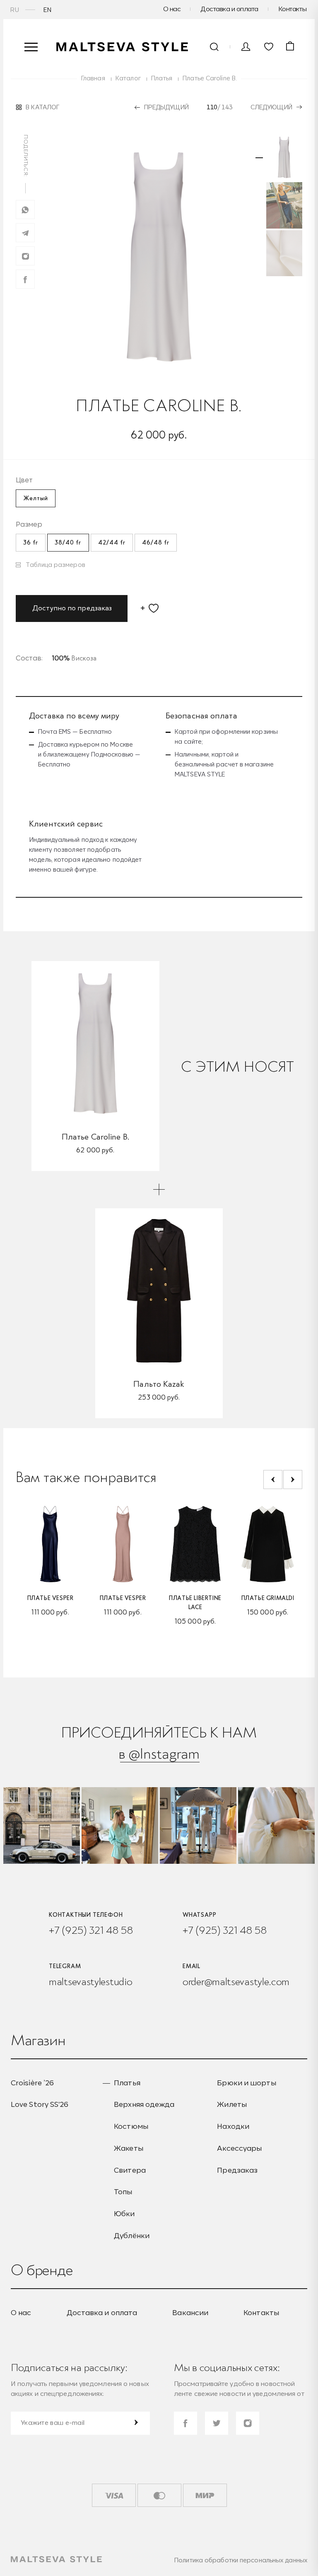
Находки (233, 2126)
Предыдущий (166, 107)
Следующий (271, 107)
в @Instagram (159, 1753)
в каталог (42, 107)
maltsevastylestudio (90, 1982)
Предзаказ (237, 2170)
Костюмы (131, 2126)
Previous (273, 1480)
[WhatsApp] (25, 210)
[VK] (25, 256)
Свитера (130, 2170)
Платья (127, 2083)
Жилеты (232, 2104)
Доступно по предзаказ (72, 608)
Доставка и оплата (229, 9)
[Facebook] (25, 279)
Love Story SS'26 (40, 2104)
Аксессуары (239, 2148)
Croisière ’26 (32, 2083)
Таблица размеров (55, 565)
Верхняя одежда (144, 2104)
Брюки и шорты (246, 2083)
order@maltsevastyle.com (236, 1982)
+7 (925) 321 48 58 (91, 1930)
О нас (172, 9)
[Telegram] (25, 233)
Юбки (124, 2213)
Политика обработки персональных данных (241, 2560)
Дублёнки (132, 2235)
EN (48, 10)
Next (293, 1480)
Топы (123, 2192)
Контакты (293, 9)
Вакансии (190, 2313)
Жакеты (129, 2148)
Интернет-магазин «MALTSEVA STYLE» (123, 47)
